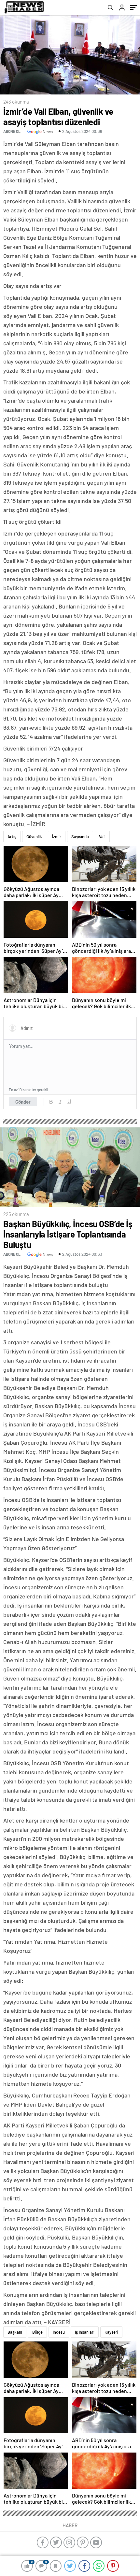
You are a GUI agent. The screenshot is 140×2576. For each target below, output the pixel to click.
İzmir (57, 837)
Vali (102, 837)
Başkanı (15, 2332)
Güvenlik (34, 837)
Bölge (37, 2332)
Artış (12, 837)
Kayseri (111, 2332)
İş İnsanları (85, 2332)
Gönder (23, 1102)
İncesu (59, 2332)
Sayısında (80, 837)
